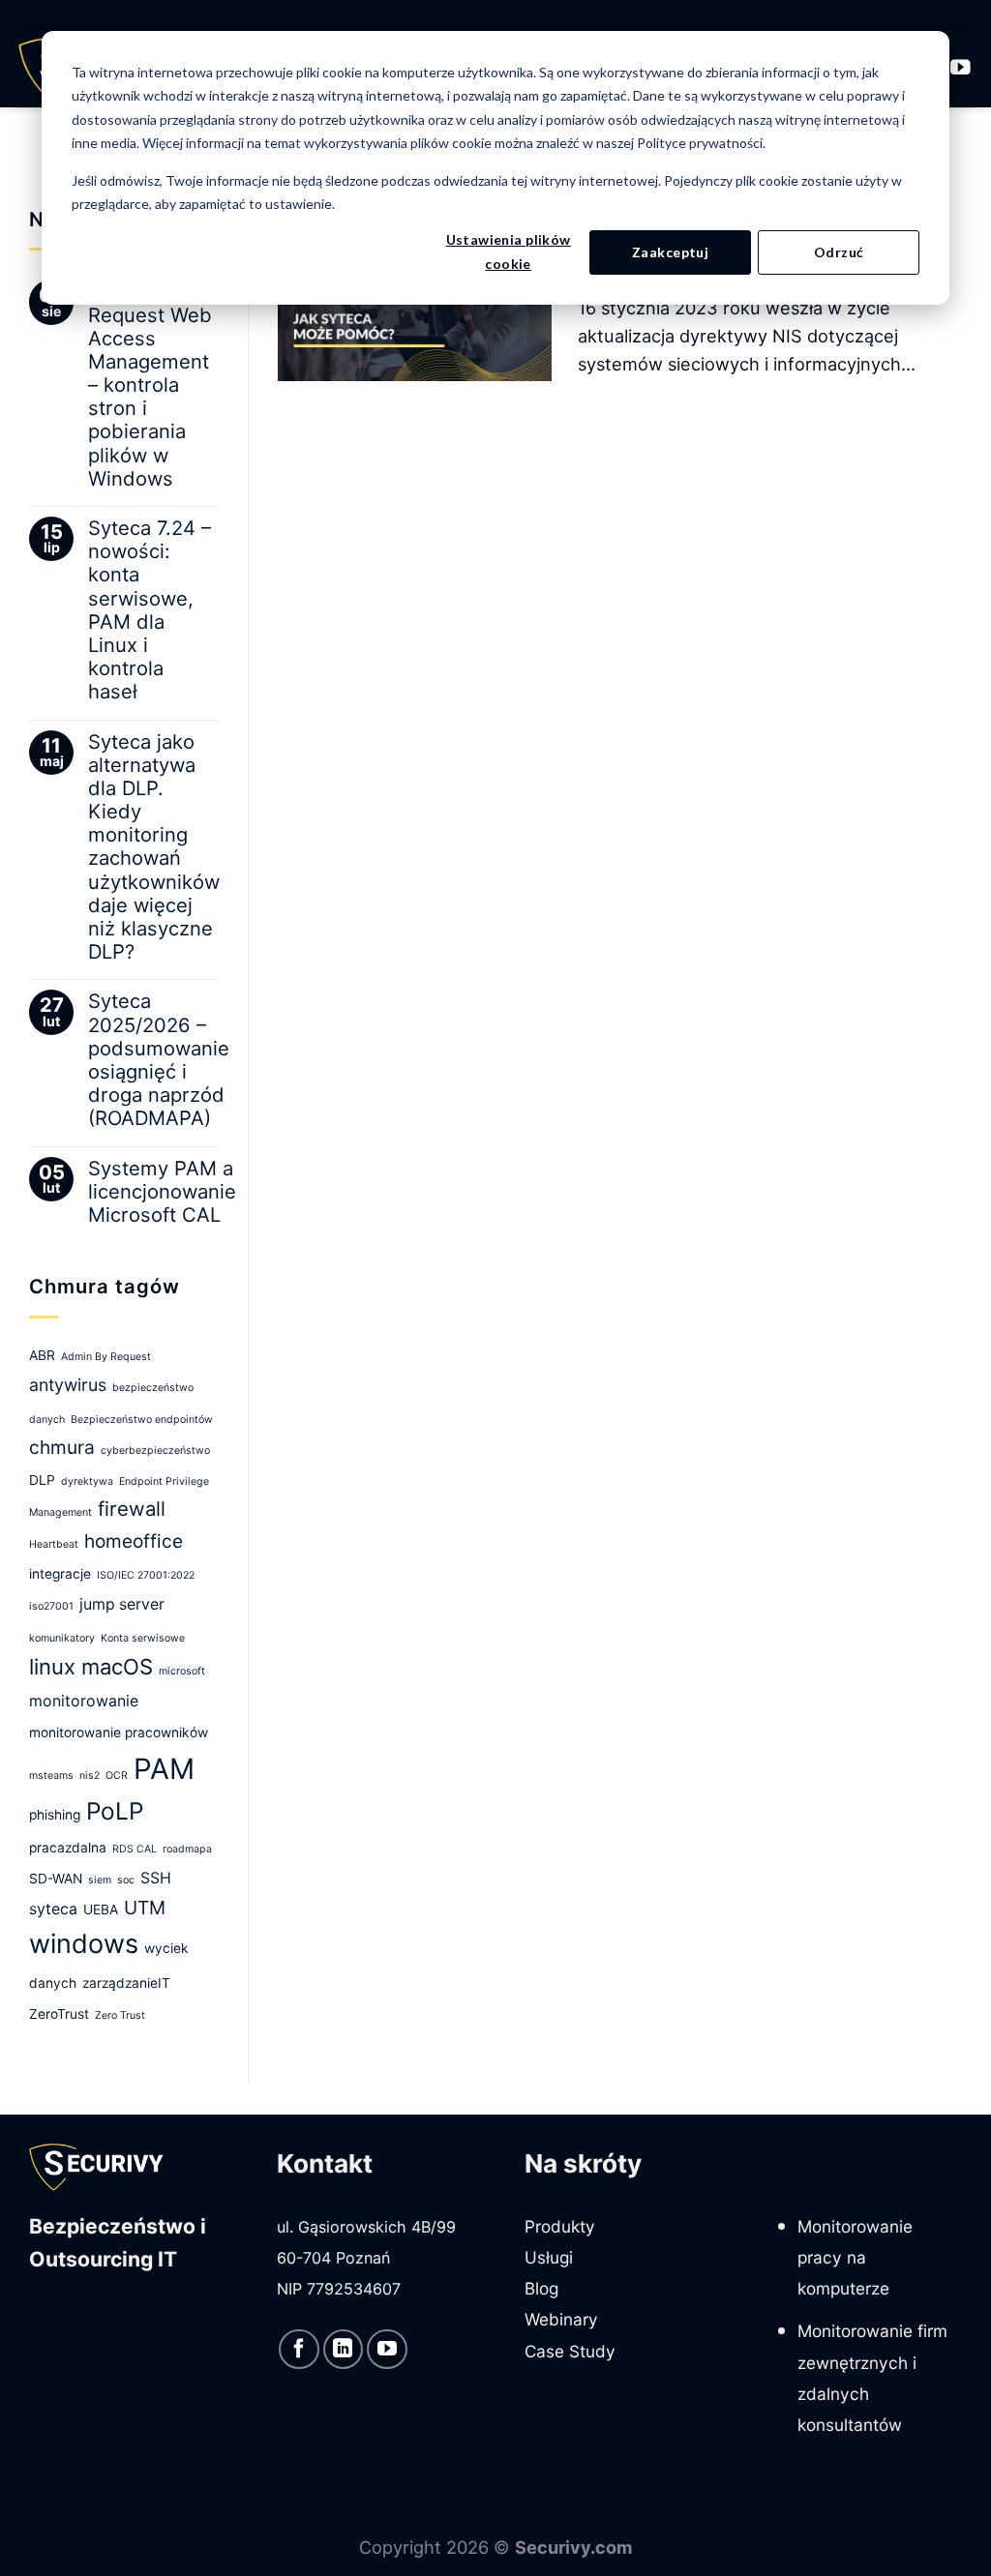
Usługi (549, 2257)
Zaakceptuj (670, 252)
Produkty (560, 2226)
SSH (156, 1878)
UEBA (101, 1910)
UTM (145, 1908)
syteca (53, 1909)
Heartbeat (54, 1544)
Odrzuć (839, 252)
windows (84, 1944)
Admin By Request (106, 1357)
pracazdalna (68, 1848)
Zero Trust (120, 2015)
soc (126, 1880)
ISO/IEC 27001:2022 (146, 1575)
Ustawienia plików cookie (509, 252)
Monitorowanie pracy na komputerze (855, 2258)
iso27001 (51, 1606)
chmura (62, 1447)
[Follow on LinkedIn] (344, 2350)
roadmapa (187, 1849)
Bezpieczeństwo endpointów (142, 1420)
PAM (164, 1769)
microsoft (182, 1671)
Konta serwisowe (143, 1638)
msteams (51, 1776)
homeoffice (134, 1541)
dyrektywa (87, 1481)
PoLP (115, 1811)
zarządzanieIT (126, 1983)
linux (52, 1667)
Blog (541, 2288)
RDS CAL (135, 1849)
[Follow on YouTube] (961, 68)
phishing (55, 1815)
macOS (117, 1667)
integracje (60, 1574)
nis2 (90, 1776)
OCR (117, 1776)
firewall (132, 1509)
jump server (122, 1604)
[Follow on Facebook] (299, 2350)
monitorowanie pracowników (119, 1732)
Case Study (570, 2351)
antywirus (68, 1385)
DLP (42, 1480)
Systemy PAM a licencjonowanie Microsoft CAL (162, 1192)
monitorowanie (84, 1701)
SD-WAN (56, 1879)
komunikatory (62, 1638)
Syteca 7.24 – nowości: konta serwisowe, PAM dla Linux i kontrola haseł (150, 610)
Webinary (561, 2319)
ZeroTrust (59, 2014)
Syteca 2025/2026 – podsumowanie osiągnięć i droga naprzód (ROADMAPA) (159, 1060)
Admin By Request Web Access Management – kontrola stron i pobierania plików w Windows (150, 385)
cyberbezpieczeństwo (155, 1451)
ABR (42, 1355)
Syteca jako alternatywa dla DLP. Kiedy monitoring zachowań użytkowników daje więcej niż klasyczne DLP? (154, 847)
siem (100, 1880)
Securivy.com (574, 2547)
